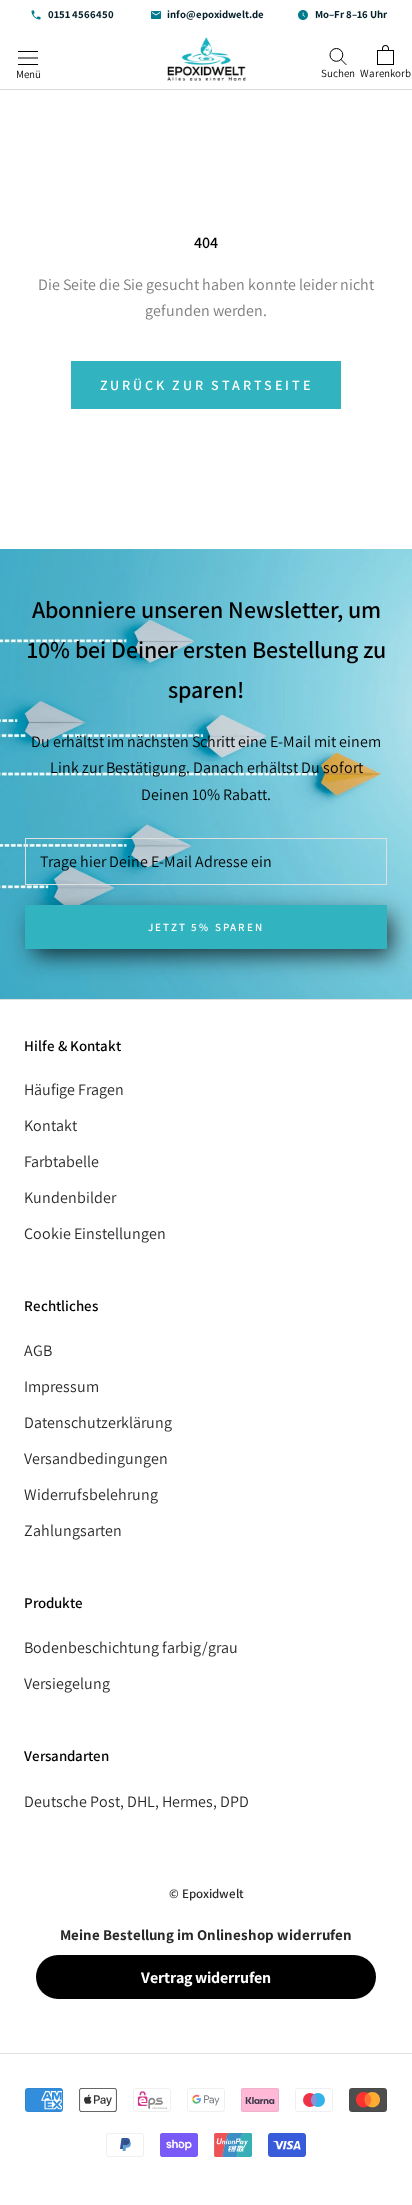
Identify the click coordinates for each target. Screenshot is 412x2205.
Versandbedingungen (96, 1458)
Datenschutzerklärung (98, 1422)
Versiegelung (67, 1683)
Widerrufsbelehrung (91, 1494)
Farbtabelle (61, 1161)
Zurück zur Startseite (206, 385)
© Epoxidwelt (206, 1893)
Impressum (61, 1386)
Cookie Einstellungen (95, 1233)
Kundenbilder (70, 1197)
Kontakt (50, 1125)
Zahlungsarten (73, 1530)
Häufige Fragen (74, 1089)
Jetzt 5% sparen (206, 927)
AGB (38, 1350)
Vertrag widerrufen (206, 1977)
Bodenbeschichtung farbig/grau (131, 1647)
